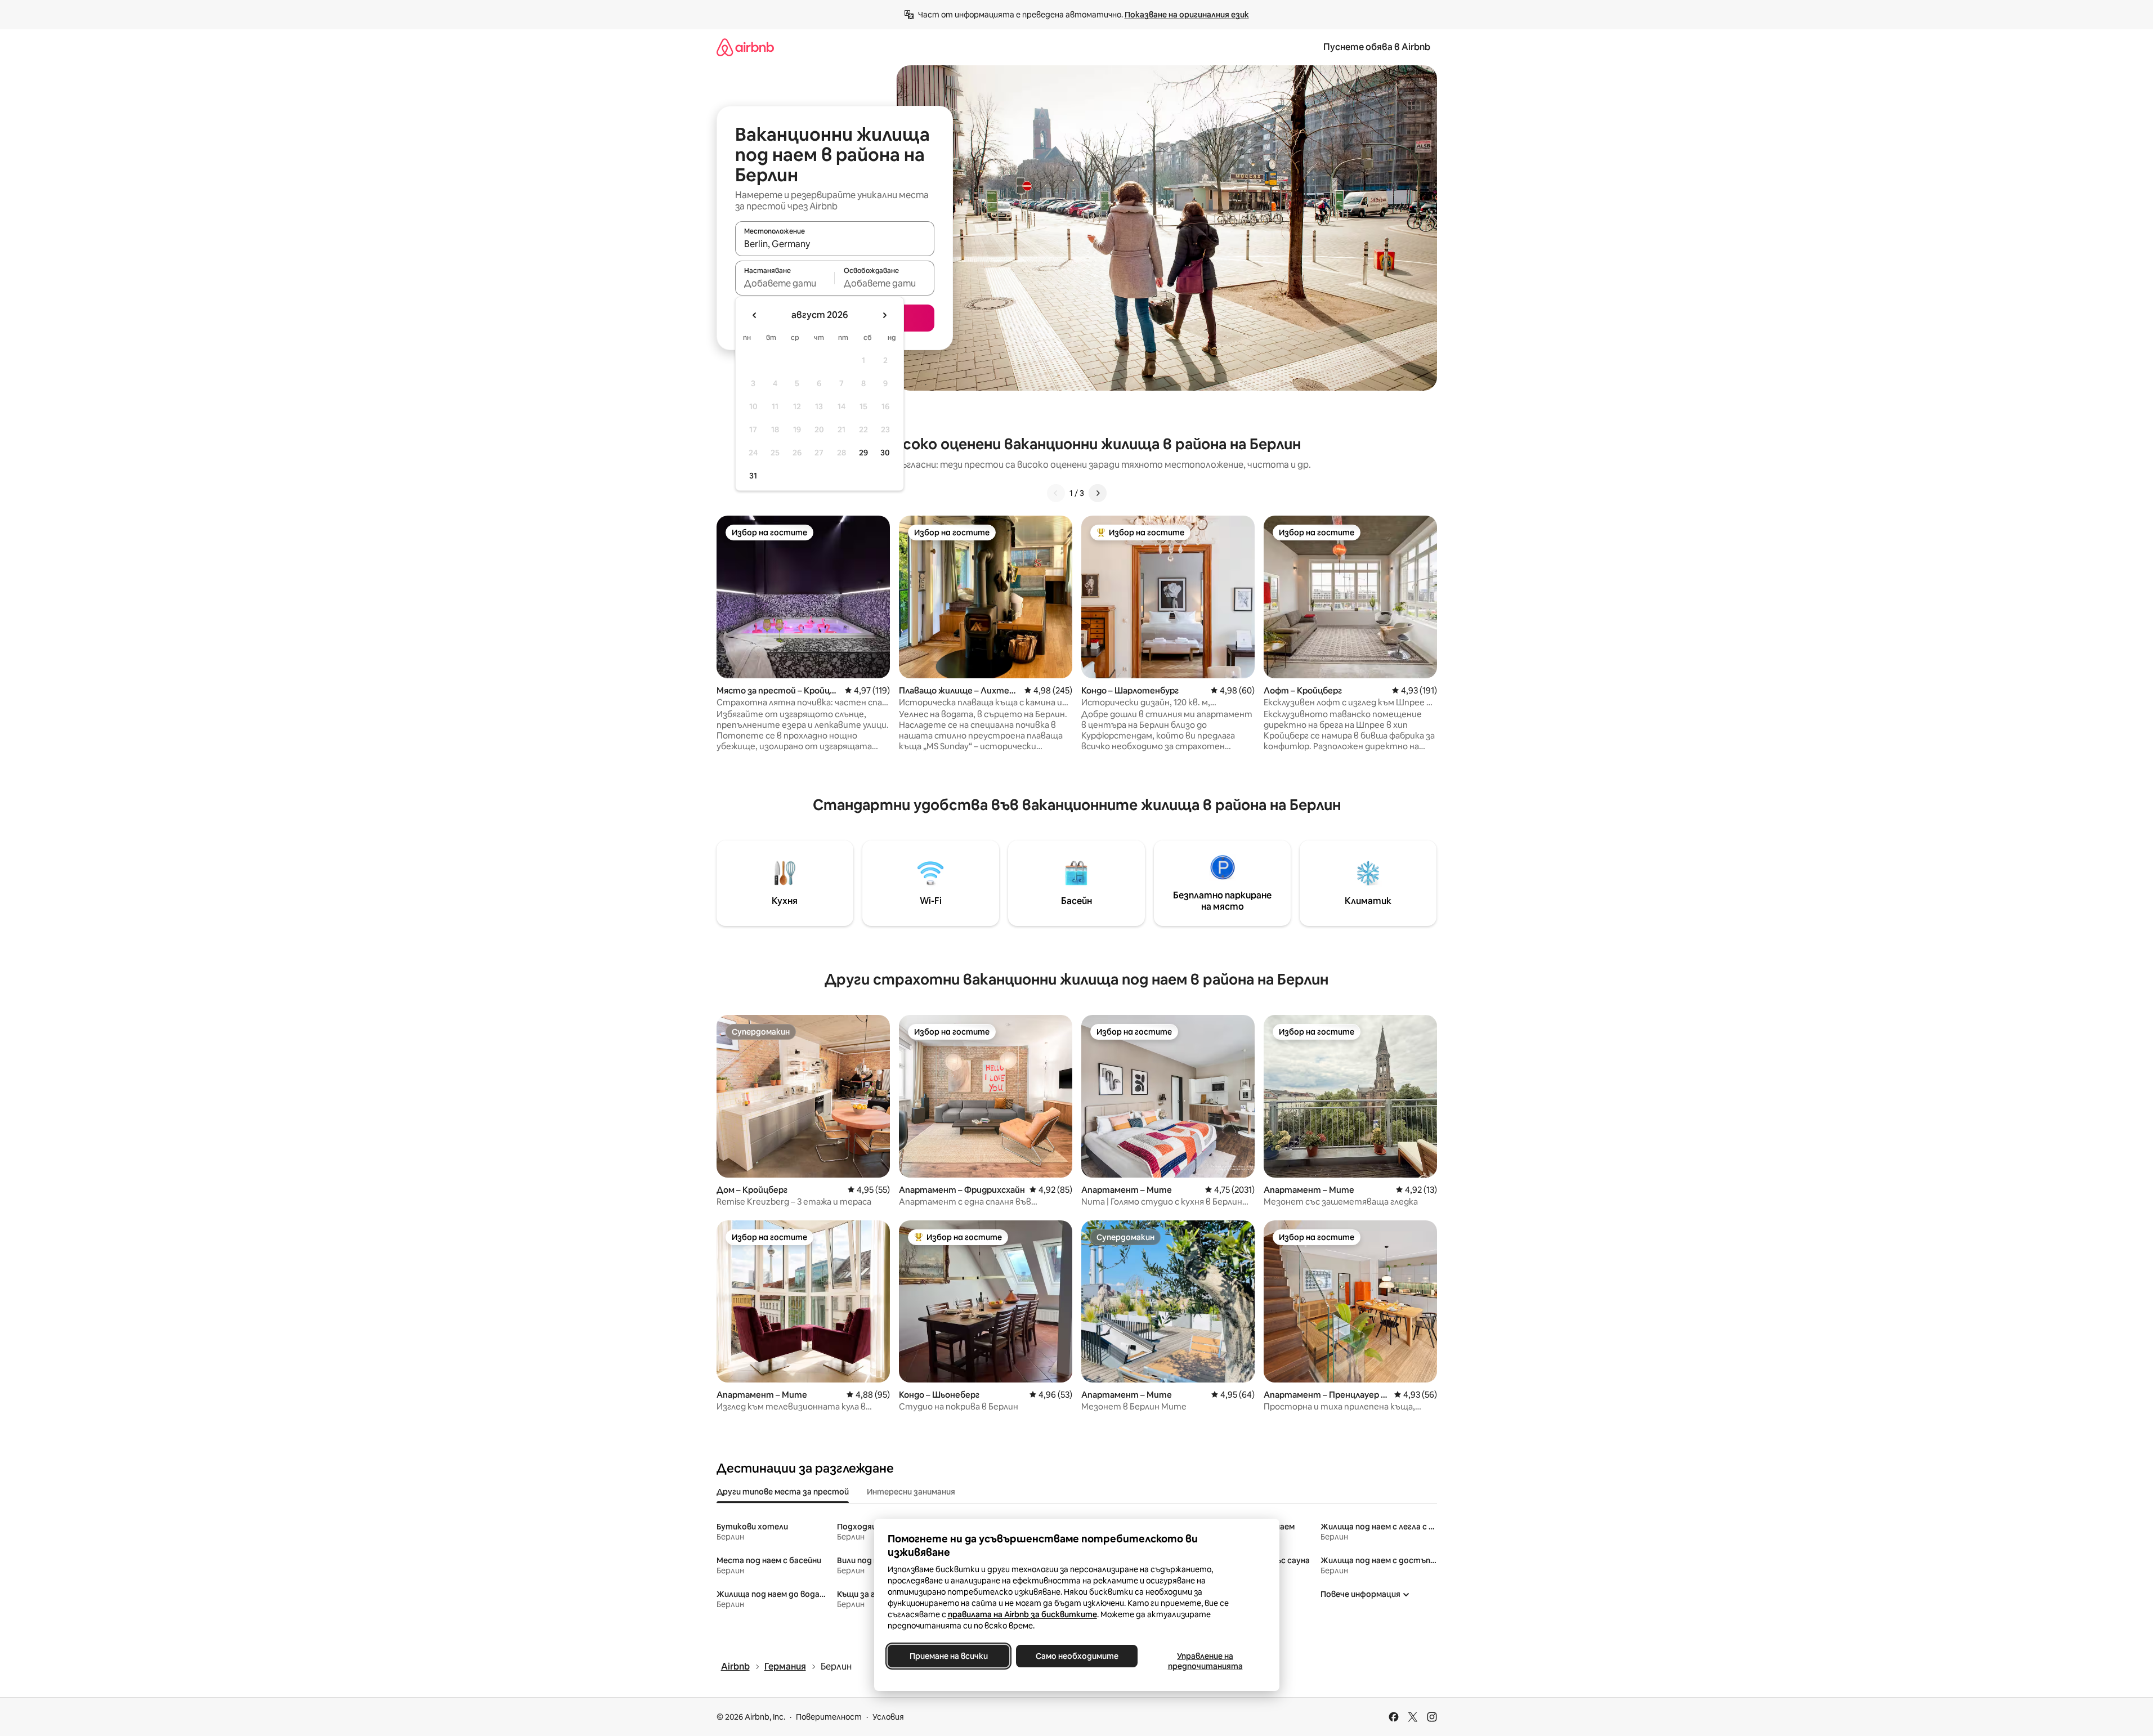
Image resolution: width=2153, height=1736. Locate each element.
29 (863, 453)
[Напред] (1098, 493)
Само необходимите (1076, 1656)
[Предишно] (1056, 493)
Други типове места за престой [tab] (783, 1492)
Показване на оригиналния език (1187, 15)
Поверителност (829, 1717)
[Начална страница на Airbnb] (745, 47)
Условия (888, 1717)
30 (885, 453)
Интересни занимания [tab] (911, 1492)
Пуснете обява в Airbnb (1377, 47)
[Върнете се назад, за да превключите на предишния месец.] (755, 315)
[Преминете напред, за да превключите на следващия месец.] (884, 315)
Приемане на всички (948, 1656)
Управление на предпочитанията (1205, 1661)
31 (753, 476)
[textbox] (785, 283)
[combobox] (835, 244)
